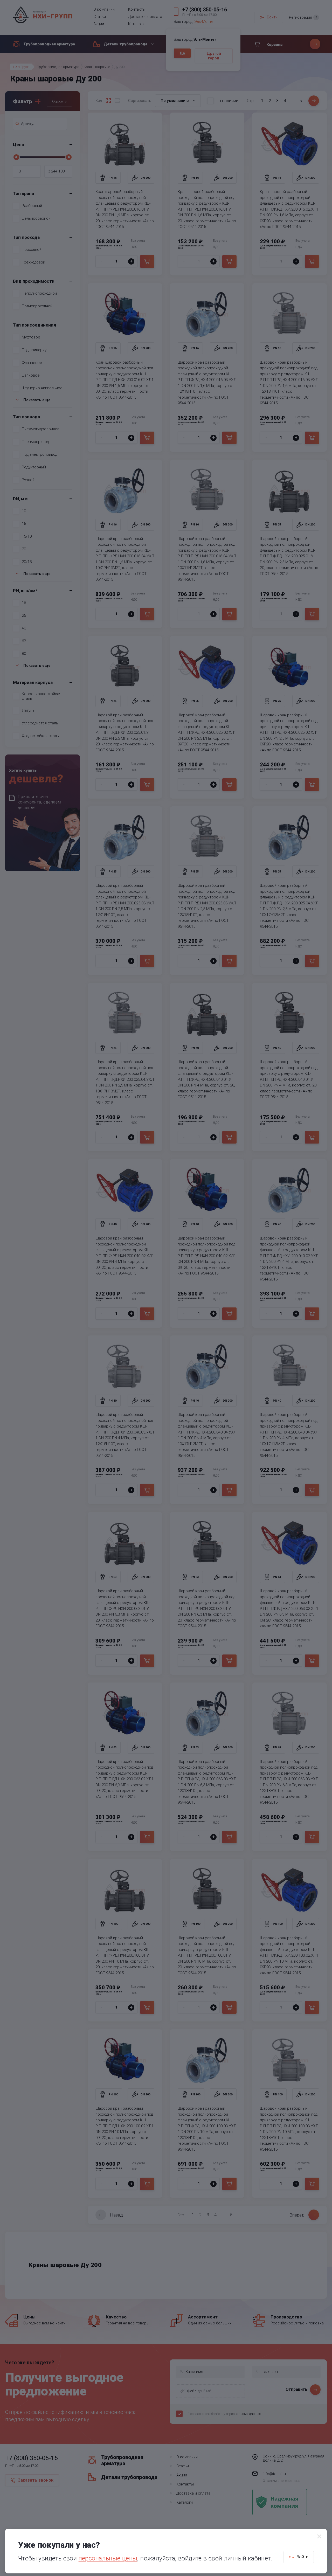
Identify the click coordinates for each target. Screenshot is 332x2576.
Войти (302, 2557)
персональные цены (108, 2558)
